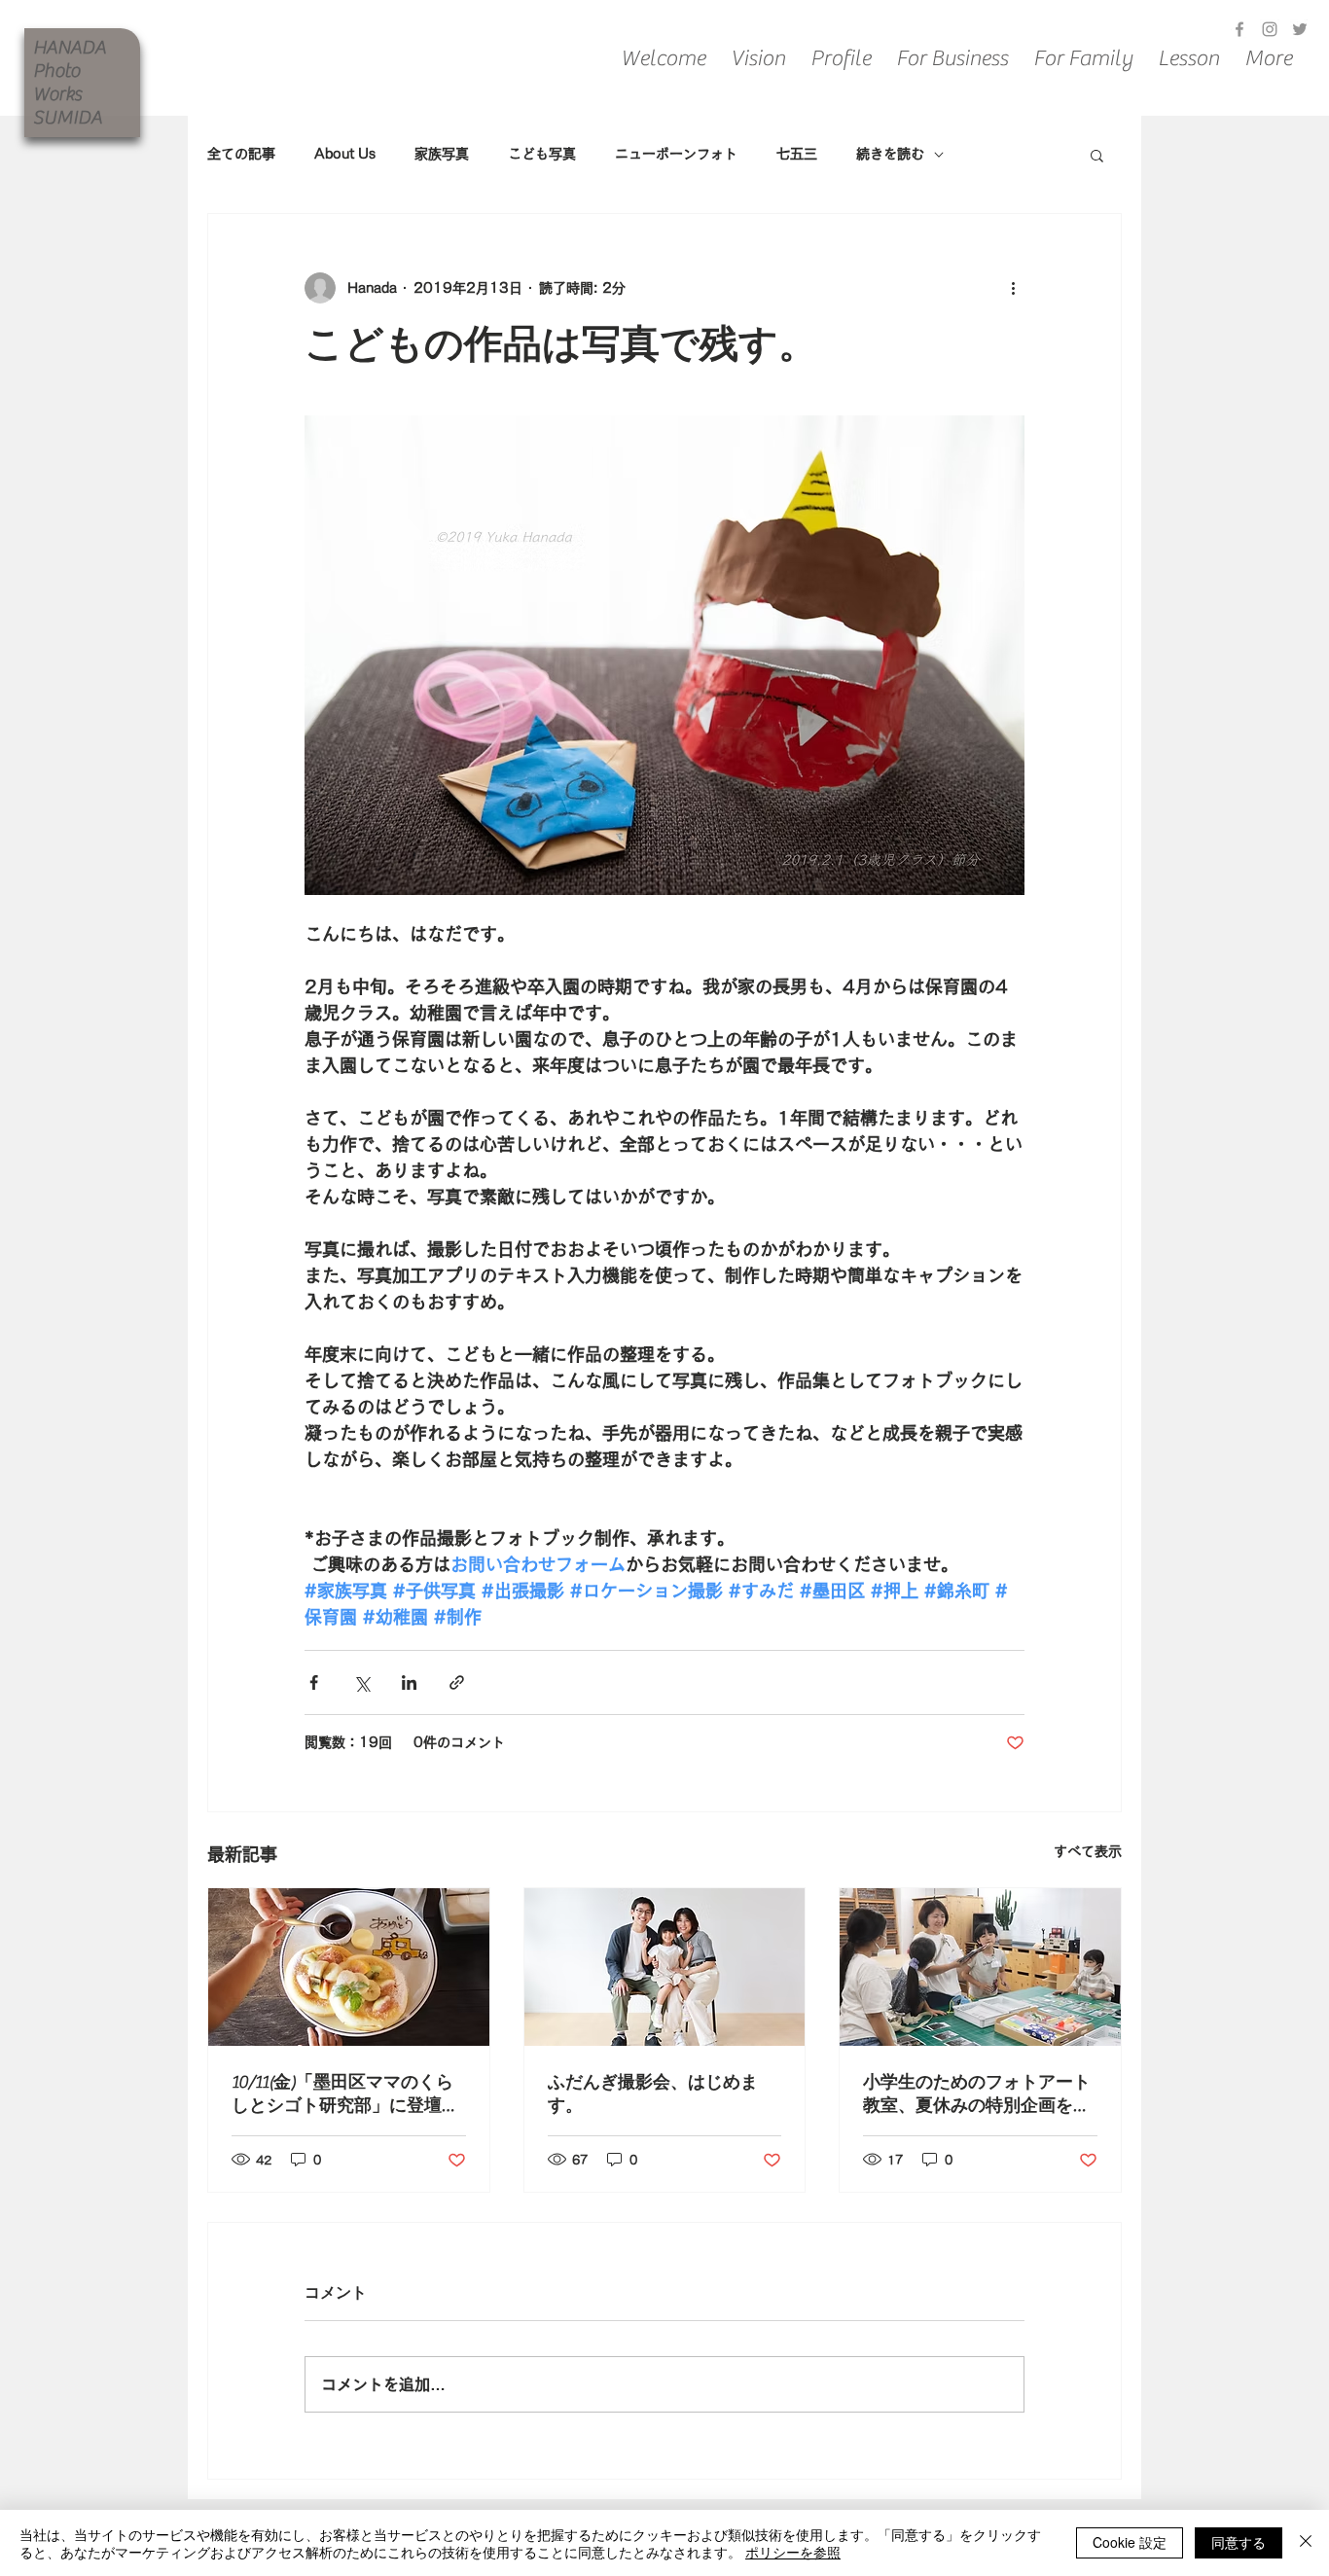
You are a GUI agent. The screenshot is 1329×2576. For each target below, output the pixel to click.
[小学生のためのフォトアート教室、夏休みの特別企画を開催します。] (980, 1967)
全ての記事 (241, 154)
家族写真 (442, 154)
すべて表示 (1088, 1851)
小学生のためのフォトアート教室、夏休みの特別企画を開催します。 (977, 2094)
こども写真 (542, 154)
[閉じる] (1306, 2543)
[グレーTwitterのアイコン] (1300, 29)
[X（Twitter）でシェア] (361, 1682)
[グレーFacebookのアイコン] (1239, 29)
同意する (1239, 2542)
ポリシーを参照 (793, 2552)
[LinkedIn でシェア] (409, 1682)
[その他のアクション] (1013, 288)
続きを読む (890, 154)
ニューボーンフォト (676, 154)
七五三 (797, 154)
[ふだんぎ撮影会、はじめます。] (665, 1967)
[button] (1097, 155)
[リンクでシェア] (457, 1682)
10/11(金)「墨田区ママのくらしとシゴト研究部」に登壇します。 (345, 2094)
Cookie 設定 (1130, 2542)
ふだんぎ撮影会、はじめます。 (653, 2094)
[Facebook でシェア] (314, 1682)
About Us (345, 154)
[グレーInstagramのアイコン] (1270, 29)
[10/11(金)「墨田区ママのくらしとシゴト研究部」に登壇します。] (349, 1967)
